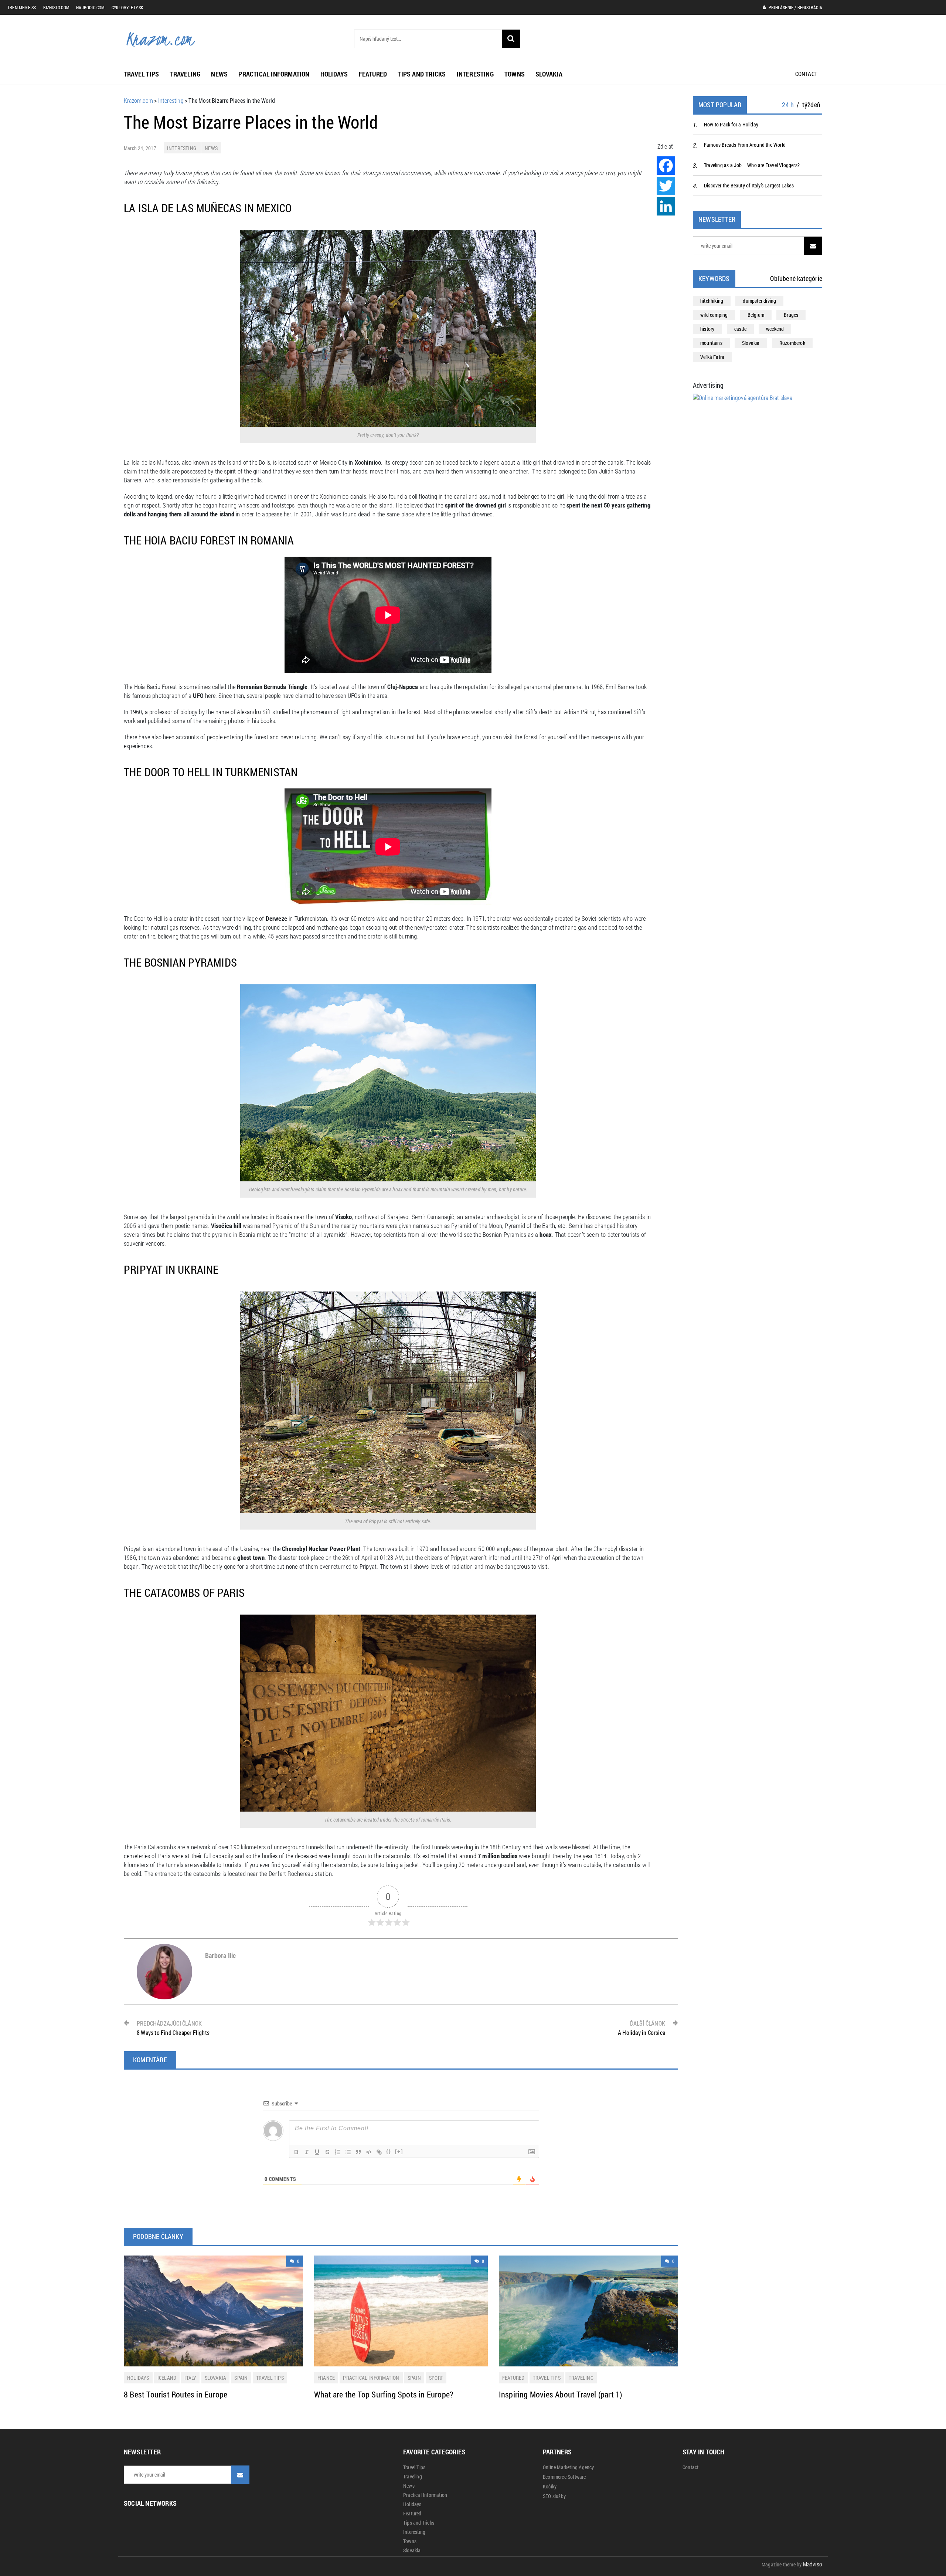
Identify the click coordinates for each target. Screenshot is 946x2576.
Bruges (791, 315)
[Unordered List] (348, 2152)
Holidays (334, 74)
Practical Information (274, 74)
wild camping (714, 315)
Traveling (185, 74)
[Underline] (317, 2152)
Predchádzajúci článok (173, 2028)
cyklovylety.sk (128, 7)
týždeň (811, 105)
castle (740, 329)
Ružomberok (792, 343)
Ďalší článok (642, 2028)
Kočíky (550, 2487)
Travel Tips (141, 74)
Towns (515, 74)
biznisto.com (56, 7)
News (219, 74)
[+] (399, 2151)
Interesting (475, 74)
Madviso (813, 2564)
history (707, 329)
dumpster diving (759, 301)
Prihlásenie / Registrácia (795, 7)
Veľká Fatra (712, 357)
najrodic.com (90, 7)
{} (389, 2151)
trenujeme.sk (22, 7)
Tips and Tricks (422, 74)
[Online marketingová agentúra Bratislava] (743, 397)
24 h (788, 105)
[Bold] (296, 2152)
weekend (775, 329)
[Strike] (327, 2152)
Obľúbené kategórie (796, 278)
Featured (373, 74)
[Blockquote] (358, 2152)
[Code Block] (369, 2152)
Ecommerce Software (564, 2477)
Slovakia (549, 74)
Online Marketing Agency (569, 2467)
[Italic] (307, 2152)
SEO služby (554, 2496)
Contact (806, 74)
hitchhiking (712, 301)
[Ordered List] (338, 2152)
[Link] (379, 2152)
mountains (711, 343)
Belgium (756, 315)
